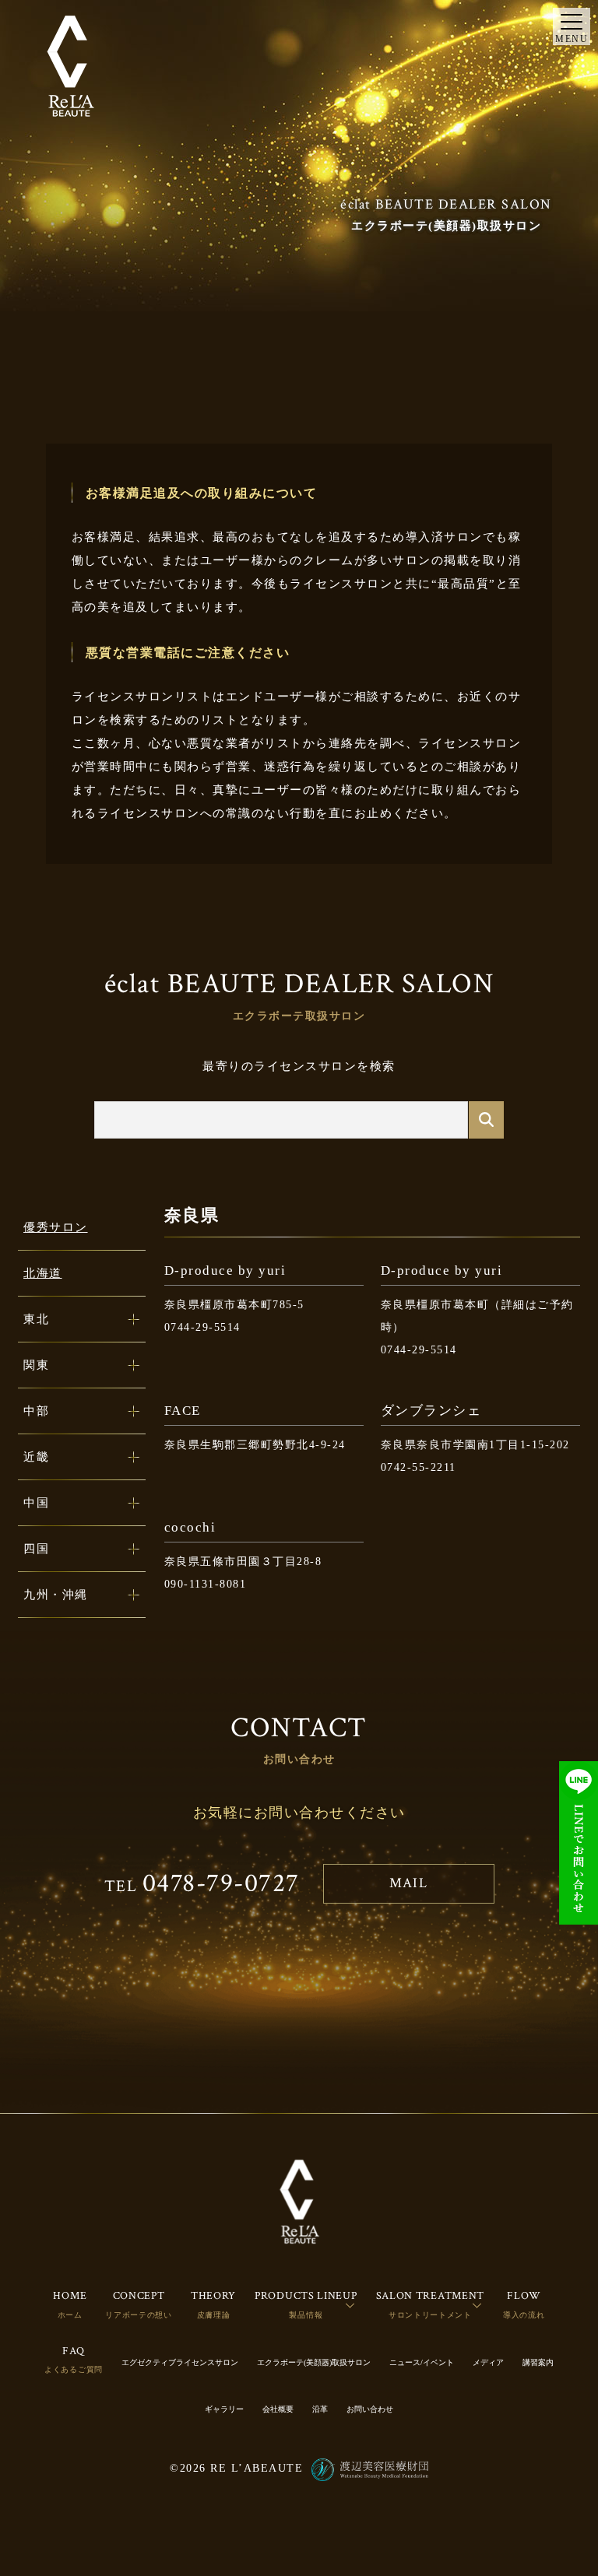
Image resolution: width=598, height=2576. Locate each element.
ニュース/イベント (422, 2362)
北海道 (43, 1273)
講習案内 (538, 2362)
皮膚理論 (214, 2315)
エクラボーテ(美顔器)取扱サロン (314, 2362)
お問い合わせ (370, 2409)
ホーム (70, 2315)
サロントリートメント (430, 2315)
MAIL (408, 1883)
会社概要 (278, 2409)
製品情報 (306, 2315)
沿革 (320, 2409)
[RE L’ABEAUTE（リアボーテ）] (70, 66)
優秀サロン (56, 1227)
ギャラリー (224, 2409)
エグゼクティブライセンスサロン (180, 2362)
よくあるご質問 (74, 2369)
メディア (488, 2362)
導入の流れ (524, 2315)
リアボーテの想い (139, 2315)
